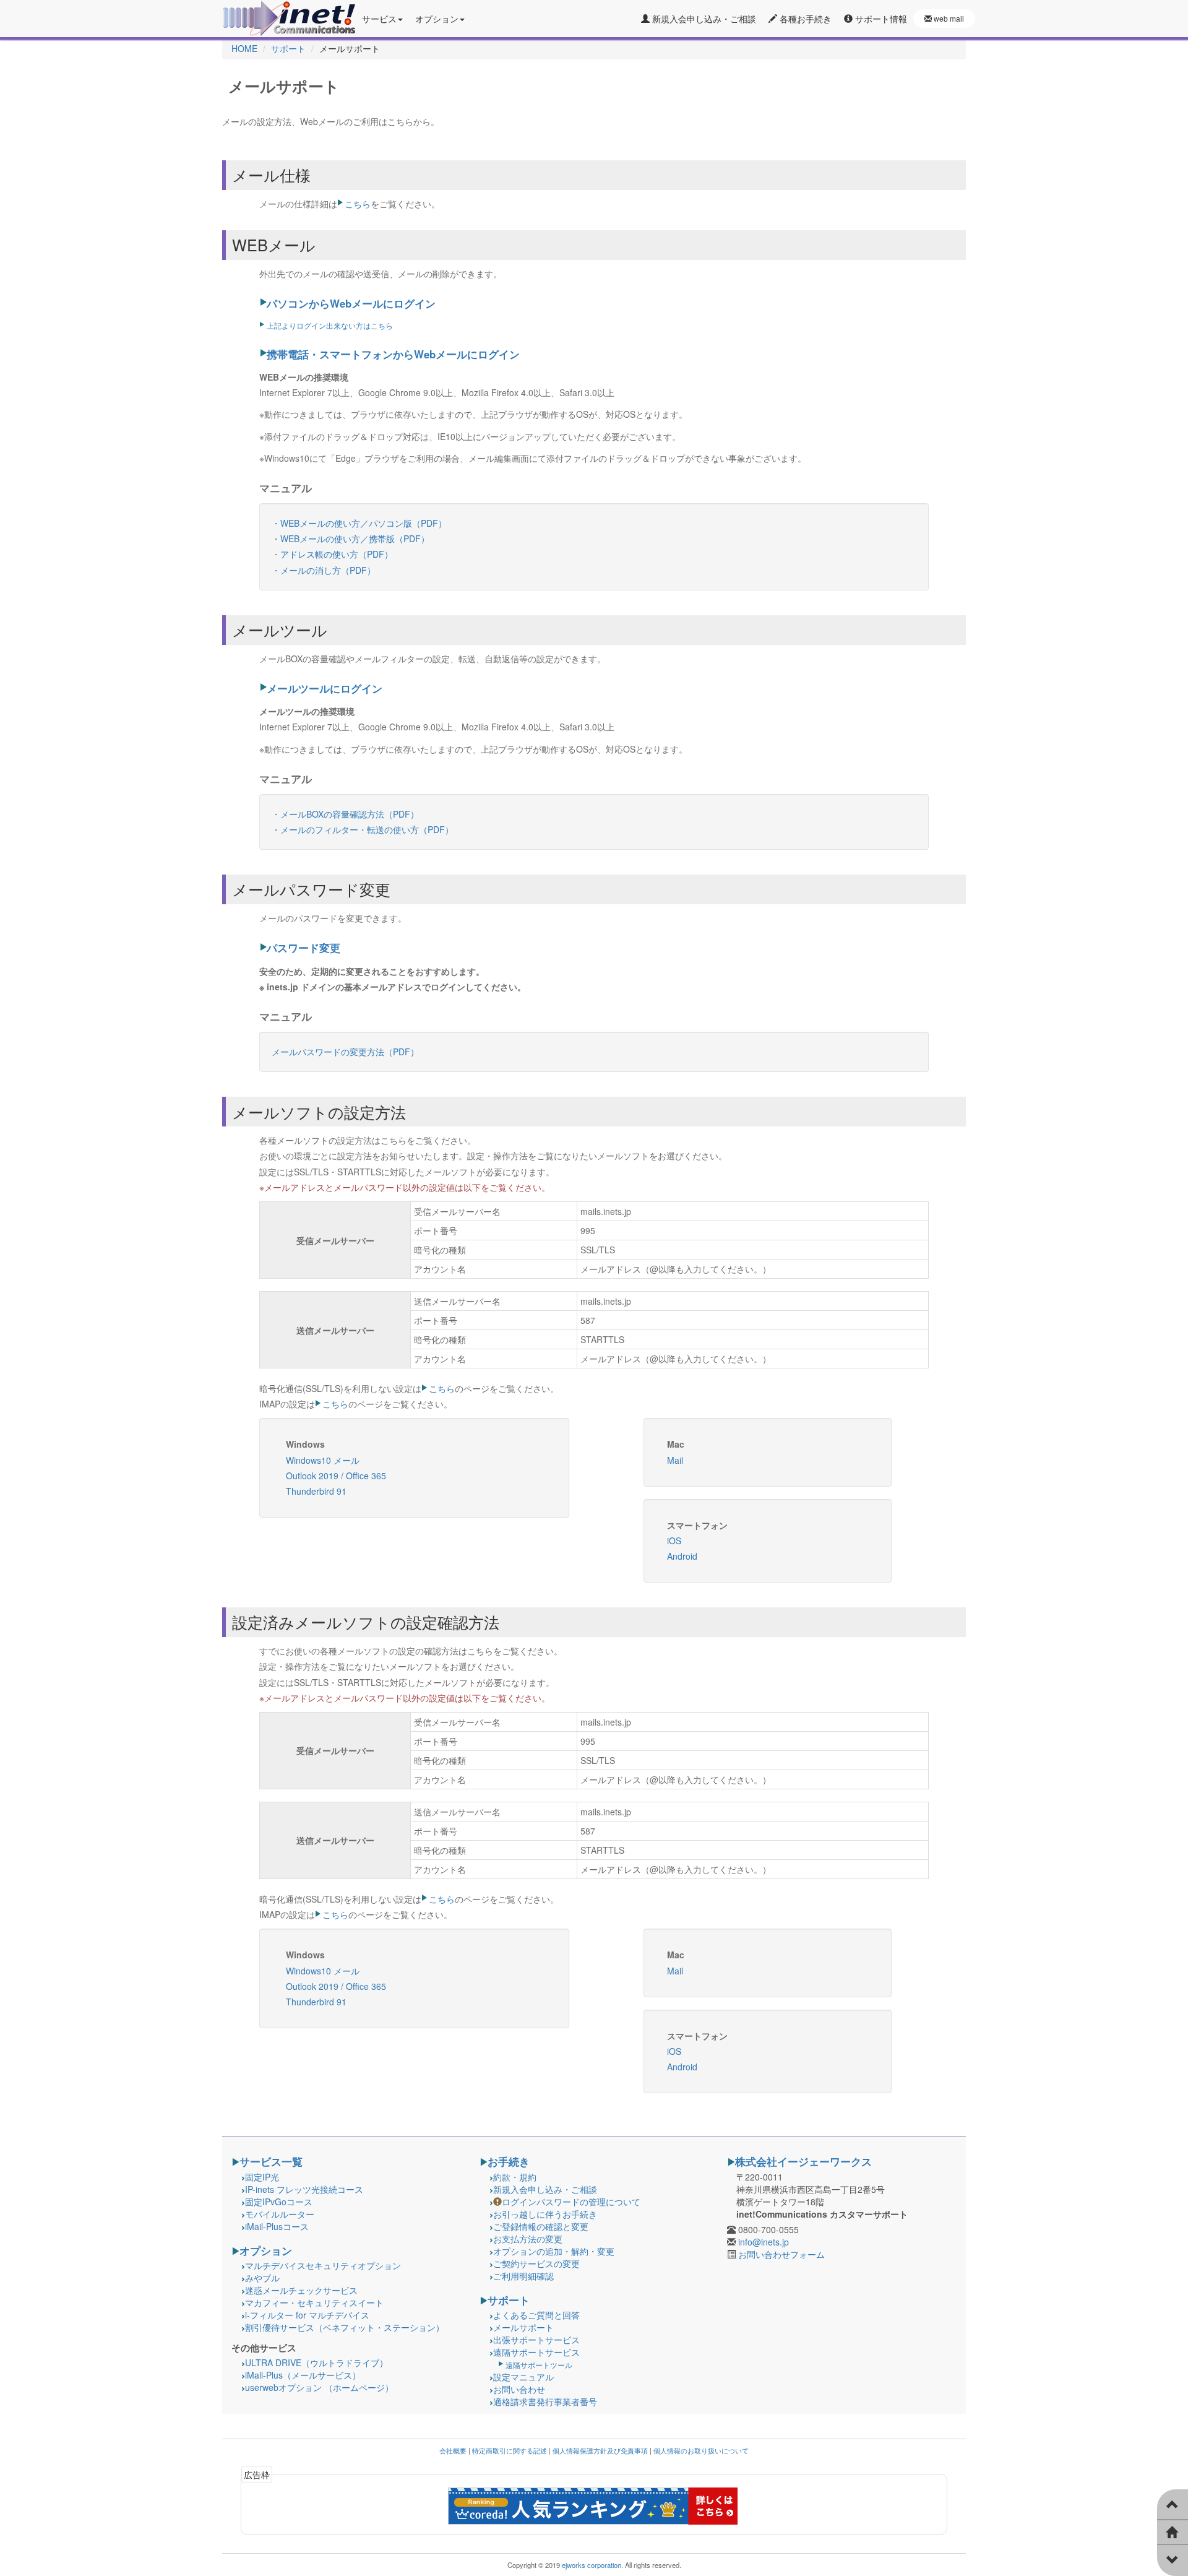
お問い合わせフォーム (781, 2254)
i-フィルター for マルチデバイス (307, 2315)
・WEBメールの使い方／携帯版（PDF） (351, 538)
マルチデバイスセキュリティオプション (323, 2265)
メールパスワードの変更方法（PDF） (345, 1052)
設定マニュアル (523, 2377)
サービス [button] (379, 19)
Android (682, 1556)
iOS (674, 1541)
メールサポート (523, 2327)
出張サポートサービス (536, 2340)
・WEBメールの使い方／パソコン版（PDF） (359, 523)
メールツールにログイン (325, 688)
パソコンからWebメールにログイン (351, 303)
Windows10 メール (323, 1460)
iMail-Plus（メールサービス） (303, 2375)
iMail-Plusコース (277, 2226)
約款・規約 (515, 2177)
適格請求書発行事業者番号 (545, 2401)
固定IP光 (262, 2177)
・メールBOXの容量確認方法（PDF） (345, 814)
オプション (266, 2250)
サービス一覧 (271, 2161)
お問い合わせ (519, 2389)
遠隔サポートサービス (536, 2352)
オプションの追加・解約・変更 (554, 2251)
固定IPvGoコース (279, 2202)
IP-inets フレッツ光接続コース (304, 2189)
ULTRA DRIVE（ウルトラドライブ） (316, 2362)
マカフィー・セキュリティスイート (314, 2302)
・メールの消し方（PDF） (324, 570)
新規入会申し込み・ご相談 (703, 19)
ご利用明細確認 (523, 2276)
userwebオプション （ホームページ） (319, 2387)
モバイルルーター (280, 2214)
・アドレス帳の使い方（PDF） (332, 554)
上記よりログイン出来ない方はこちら (330, 325)
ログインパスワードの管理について (571, 2202)
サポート (509, 2300)
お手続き (509, 2161)
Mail (675, 1460)
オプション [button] (437, 19)
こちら (358, 204)
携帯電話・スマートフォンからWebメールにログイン (393, 354)
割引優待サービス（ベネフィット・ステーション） (345, 2327)
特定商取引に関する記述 (510, 2450)
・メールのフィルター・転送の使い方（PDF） (363, 829)
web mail (948, 18)
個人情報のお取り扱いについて (701, 2450)
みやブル (262, 2278)
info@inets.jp (764, 2242)
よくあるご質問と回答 (536, 2315)
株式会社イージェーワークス (803, 2161)
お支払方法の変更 (528, 2239)
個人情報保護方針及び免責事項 (600, 2450)
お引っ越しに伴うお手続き (545, 2214)
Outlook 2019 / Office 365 (336, 1476)
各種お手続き (804, 19)
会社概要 (453, 2450)
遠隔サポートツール (539, 2365)
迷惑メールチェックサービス (301, 2290)
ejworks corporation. (592, 2565)
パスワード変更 (303, 948)
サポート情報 (880, 19)
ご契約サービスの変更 (536, 2263)
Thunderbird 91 (316, 1491)
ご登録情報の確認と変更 (541, 2226)
